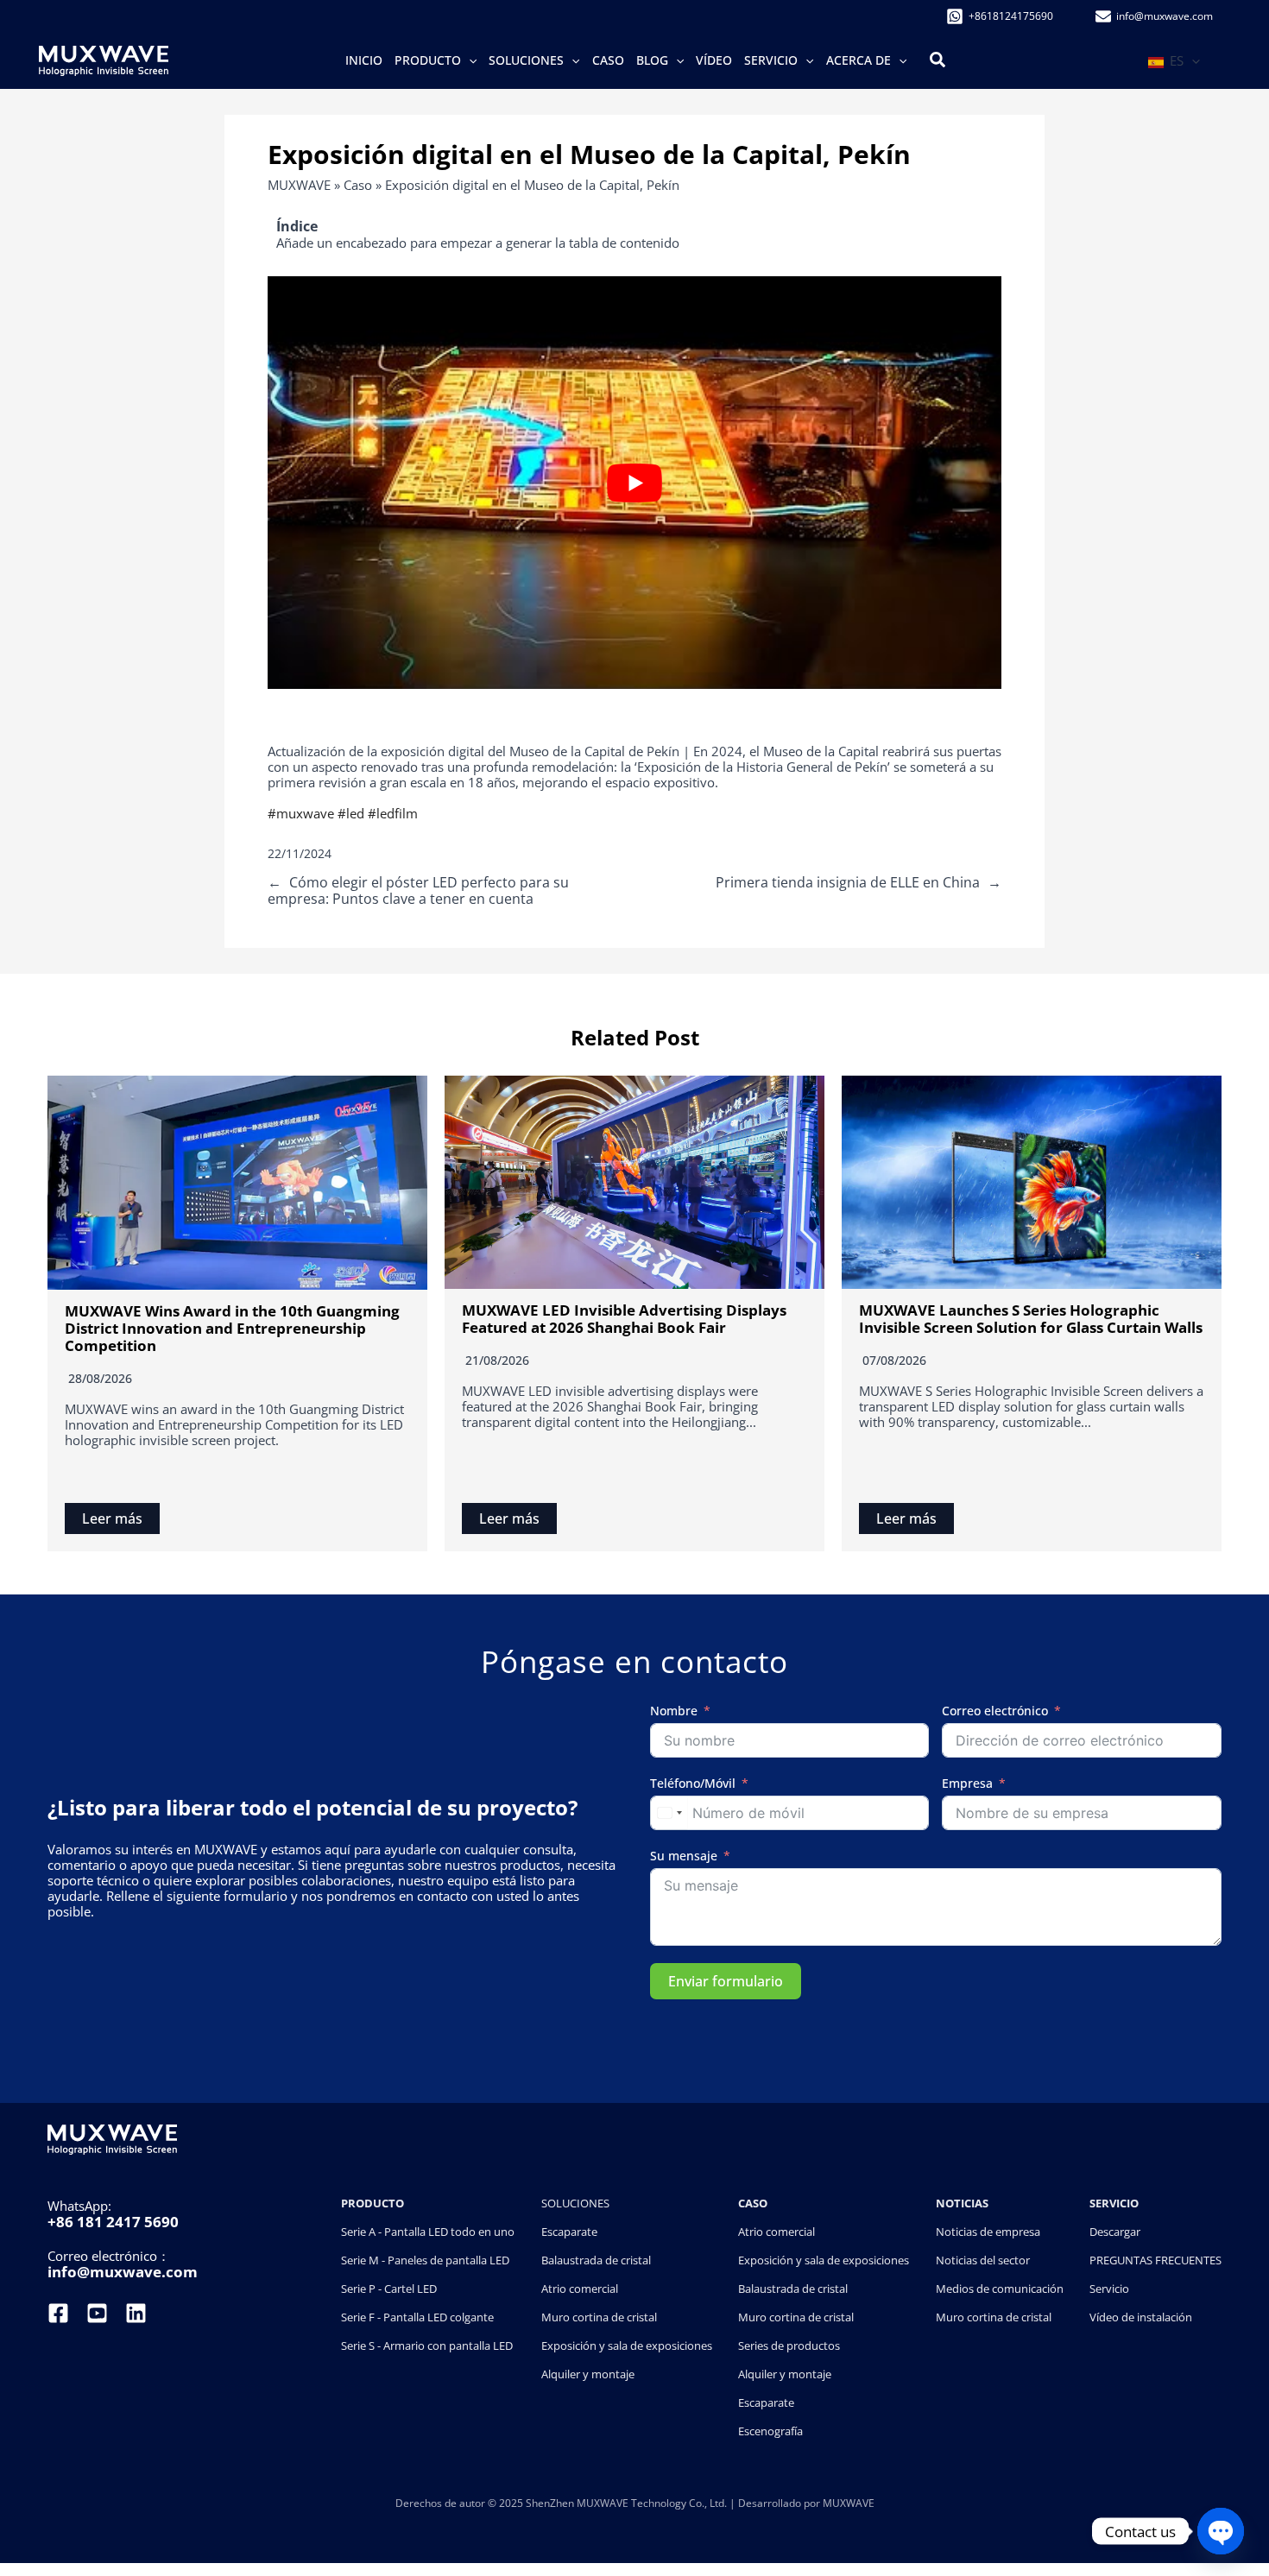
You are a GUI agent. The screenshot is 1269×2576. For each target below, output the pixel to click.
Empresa (967, 1784)
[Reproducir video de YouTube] (634, 483)
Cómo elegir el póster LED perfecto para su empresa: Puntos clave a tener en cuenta (418, 890)
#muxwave (301, 813)
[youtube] (97, 2313)
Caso (358, 185)
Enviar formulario (726, 1981)
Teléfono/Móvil (693, 1784)
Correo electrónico (995, 1711)
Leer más (112, 1518)
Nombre (674, 1711)
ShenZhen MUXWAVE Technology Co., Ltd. (628, 2503)
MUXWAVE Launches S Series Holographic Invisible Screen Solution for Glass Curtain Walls (1031, 1319)
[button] (469, 60)
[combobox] (669, 1813)
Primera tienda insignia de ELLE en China (848, 882)
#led (351, 813)
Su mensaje (684, 1856)
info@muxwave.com (123, 2272)
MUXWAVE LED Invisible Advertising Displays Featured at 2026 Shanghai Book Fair (624, 1319)
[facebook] (60, 2313)
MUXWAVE (299, 185)
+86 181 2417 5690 (113, 2222)
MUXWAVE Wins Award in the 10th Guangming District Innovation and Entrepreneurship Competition (232, 1329)
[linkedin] (136, 2313)
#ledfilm (393, 813)
